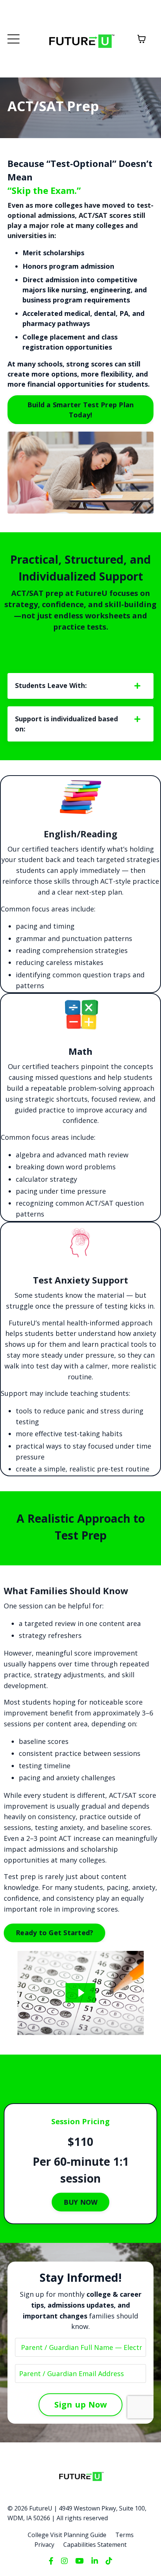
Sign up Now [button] (81, 2404)
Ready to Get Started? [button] (54, 1933)
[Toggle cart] (142, 39)
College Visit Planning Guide (67, 2535)
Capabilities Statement (95, 2545)
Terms (124, 2535)
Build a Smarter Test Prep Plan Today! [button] (81, 410)
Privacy (44, 2545)
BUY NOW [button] (81, 2202)
